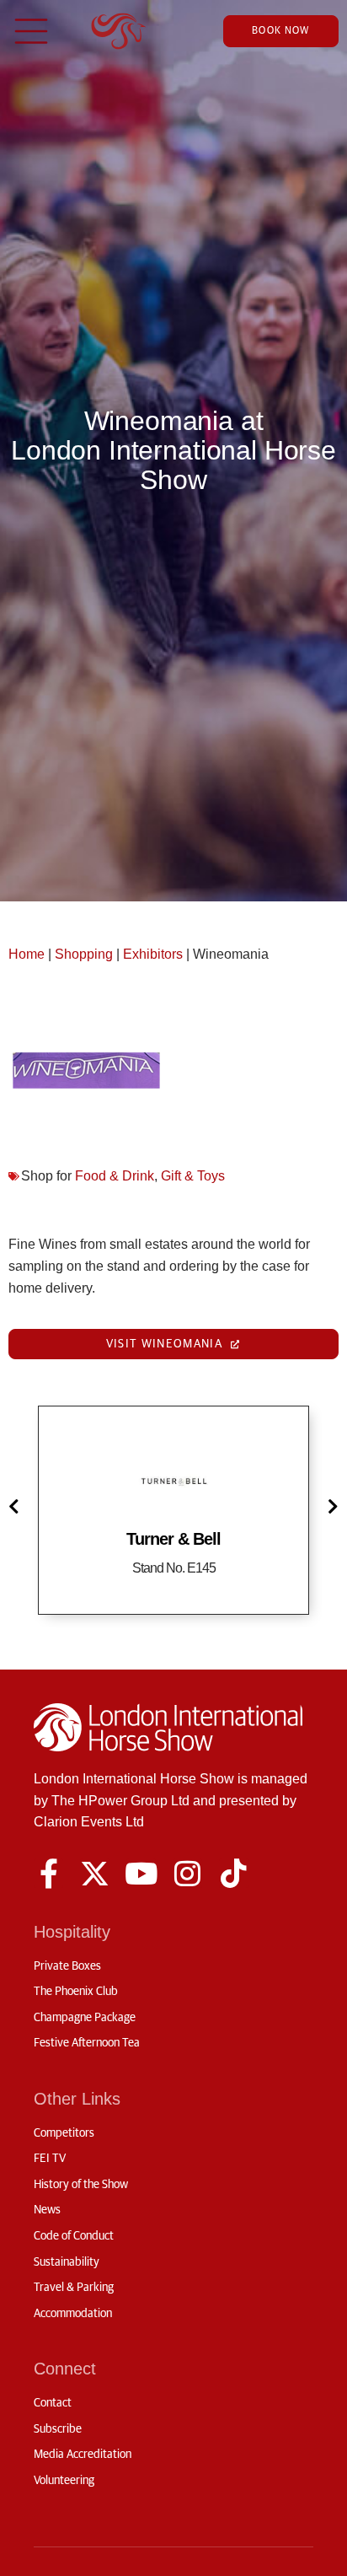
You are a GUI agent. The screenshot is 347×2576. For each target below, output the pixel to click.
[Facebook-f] (48, 1873)
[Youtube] (141, 1873)
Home (27, 954)
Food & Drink (115, 1176)
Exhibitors (153, 954)
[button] (17, 1506)
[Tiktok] (234, 1873)
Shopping (84, 954)
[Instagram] (187, 1873)
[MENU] (31, 31)
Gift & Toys (193, 1176)
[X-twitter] (95, 1873)
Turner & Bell (173, 1539)
